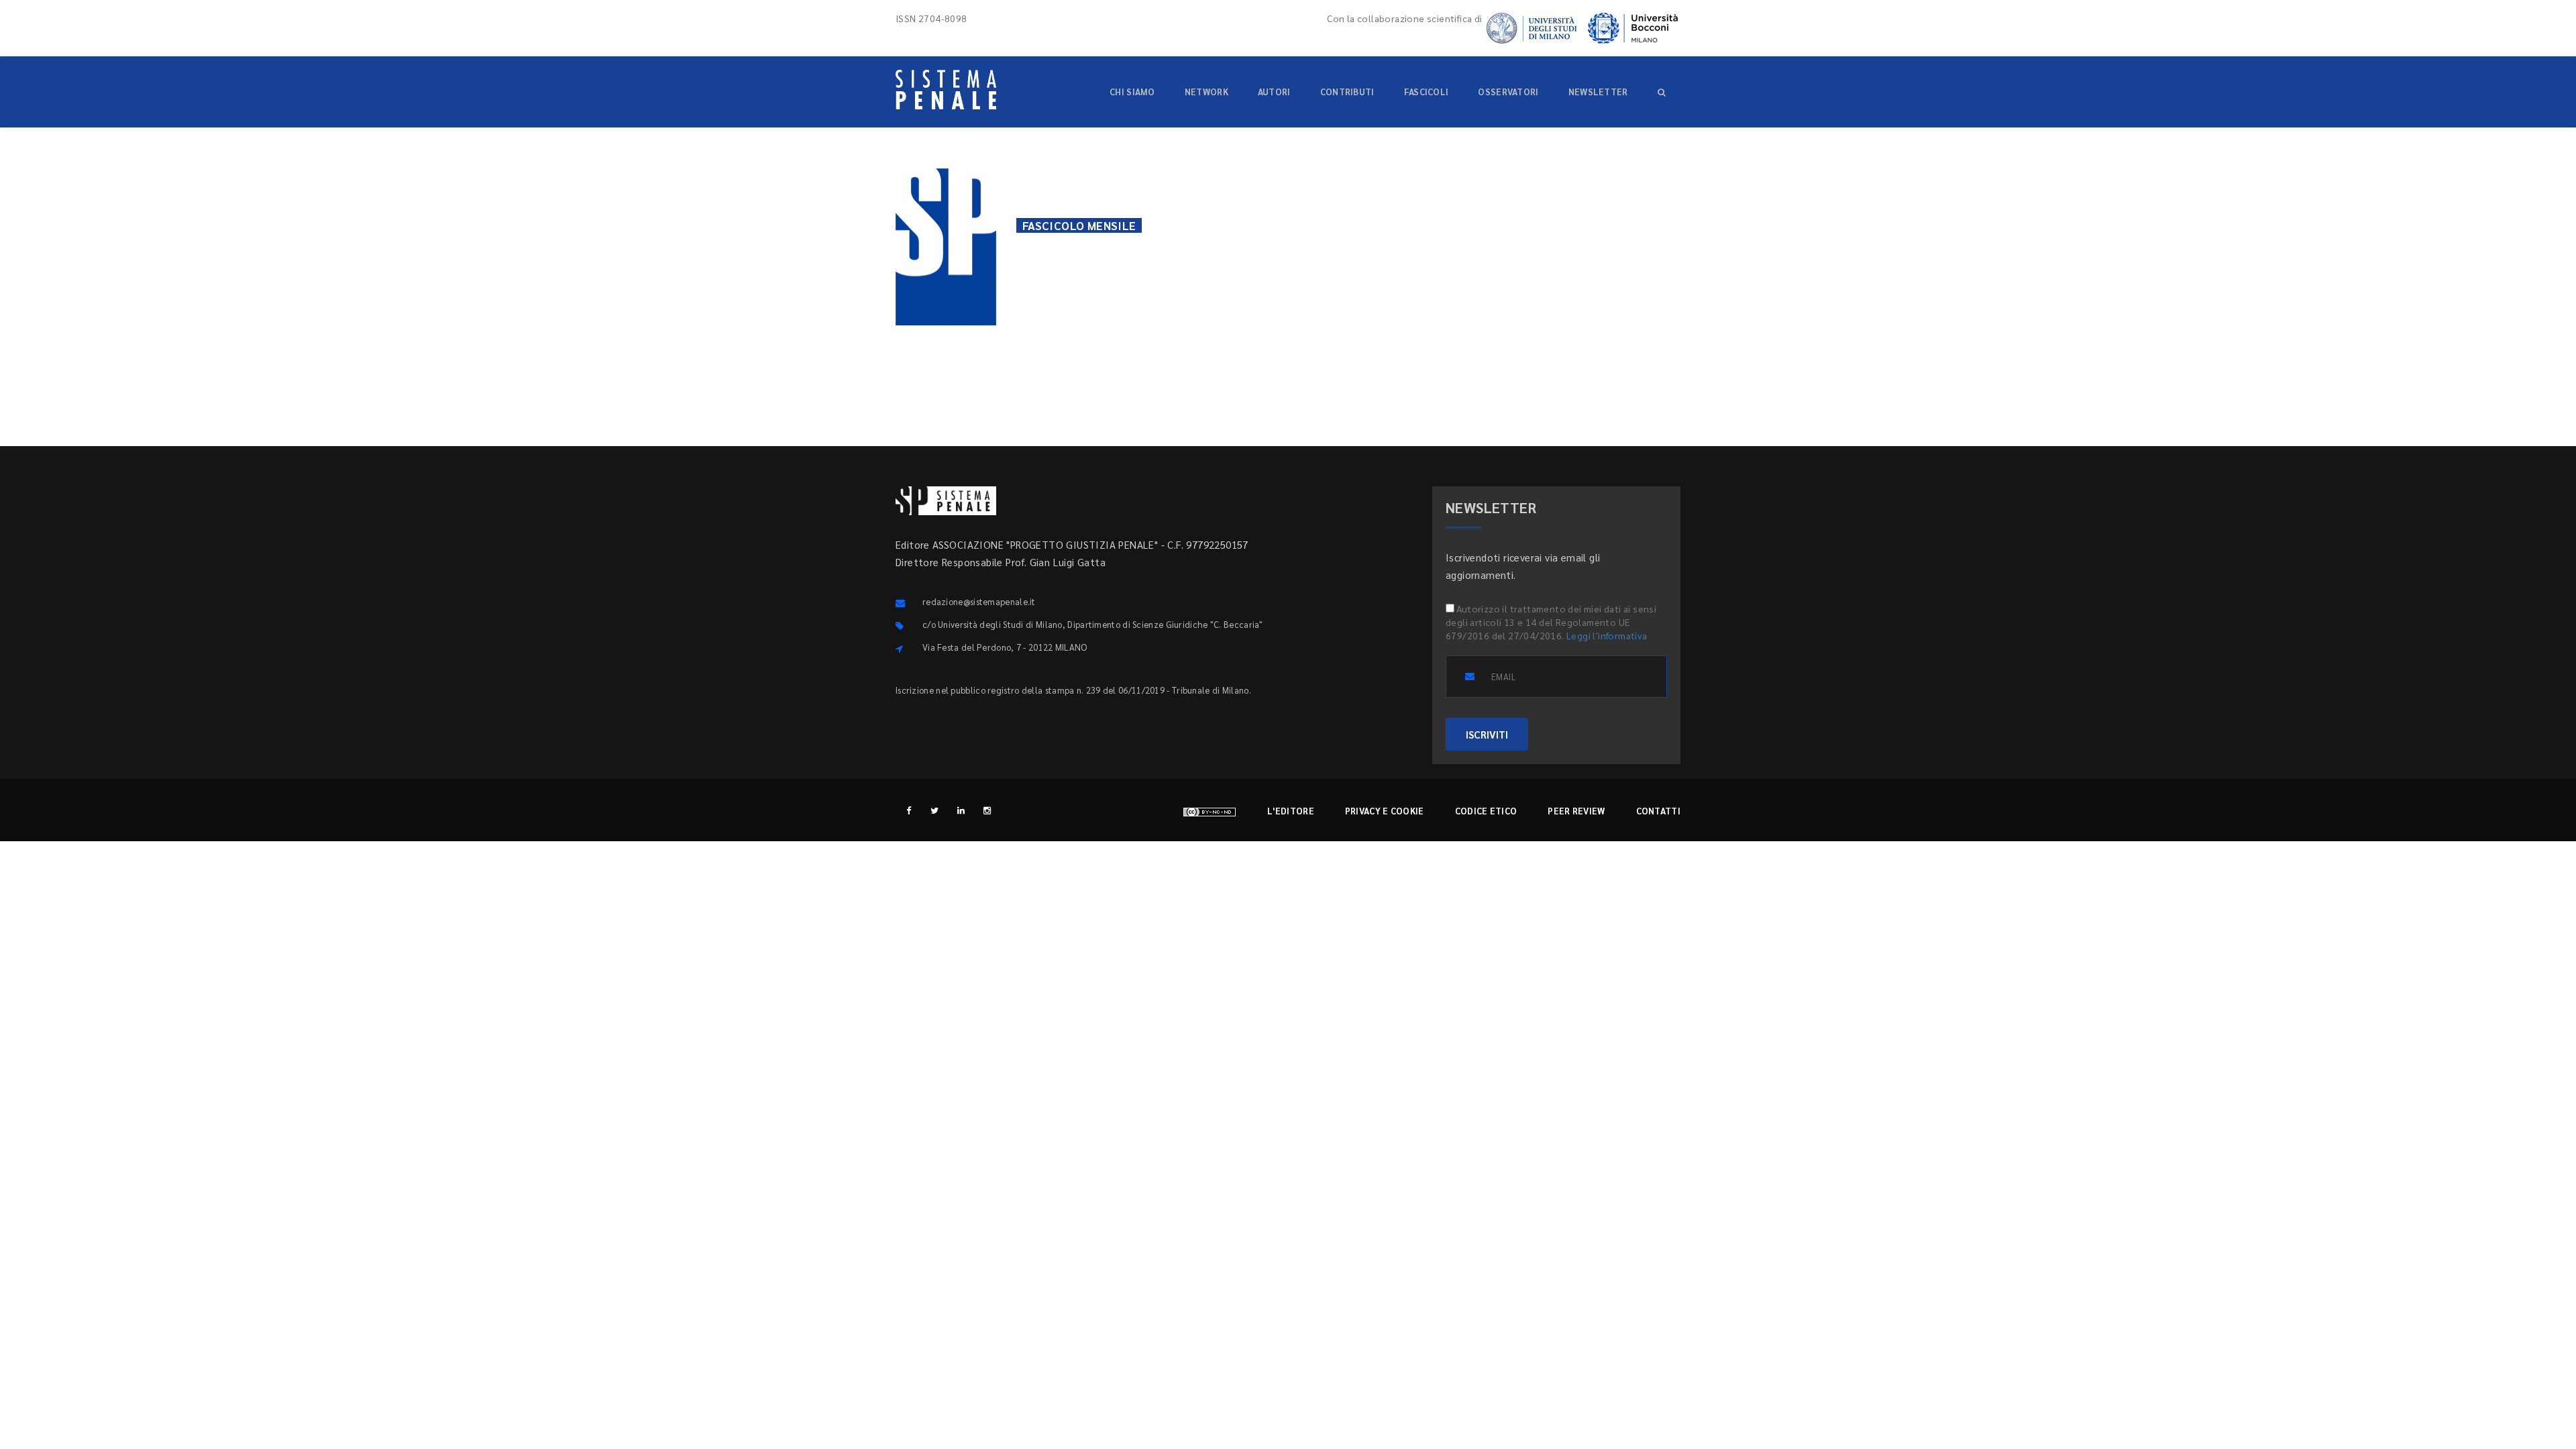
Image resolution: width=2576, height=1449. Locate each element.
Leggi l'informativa (1607, 635)
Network (1206, 92)
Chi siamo (1132, 92)
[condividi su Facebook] (1565, 225)
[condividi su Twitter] (1597, 225)
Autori (1274, 92)
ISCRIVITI (1487, 734)
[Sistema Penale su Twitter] (935, 810)
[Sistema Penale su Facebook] (909, 810)
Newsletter (1598, 92)
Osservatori (1508, 92)
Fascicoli (1427, 92)
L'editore (1291, 811)
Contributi (1347, 92)
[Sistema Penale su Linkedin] (961, 810)
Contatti (1658, 811)
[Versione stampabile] (1275, 222)
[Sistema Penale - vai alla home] (946, 90)
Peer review (1576, 811)
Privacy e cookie (1385, 811)
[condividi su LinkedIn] (1662, 225)
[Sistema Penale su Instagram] (987, 810)
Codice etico (1486, 811)
